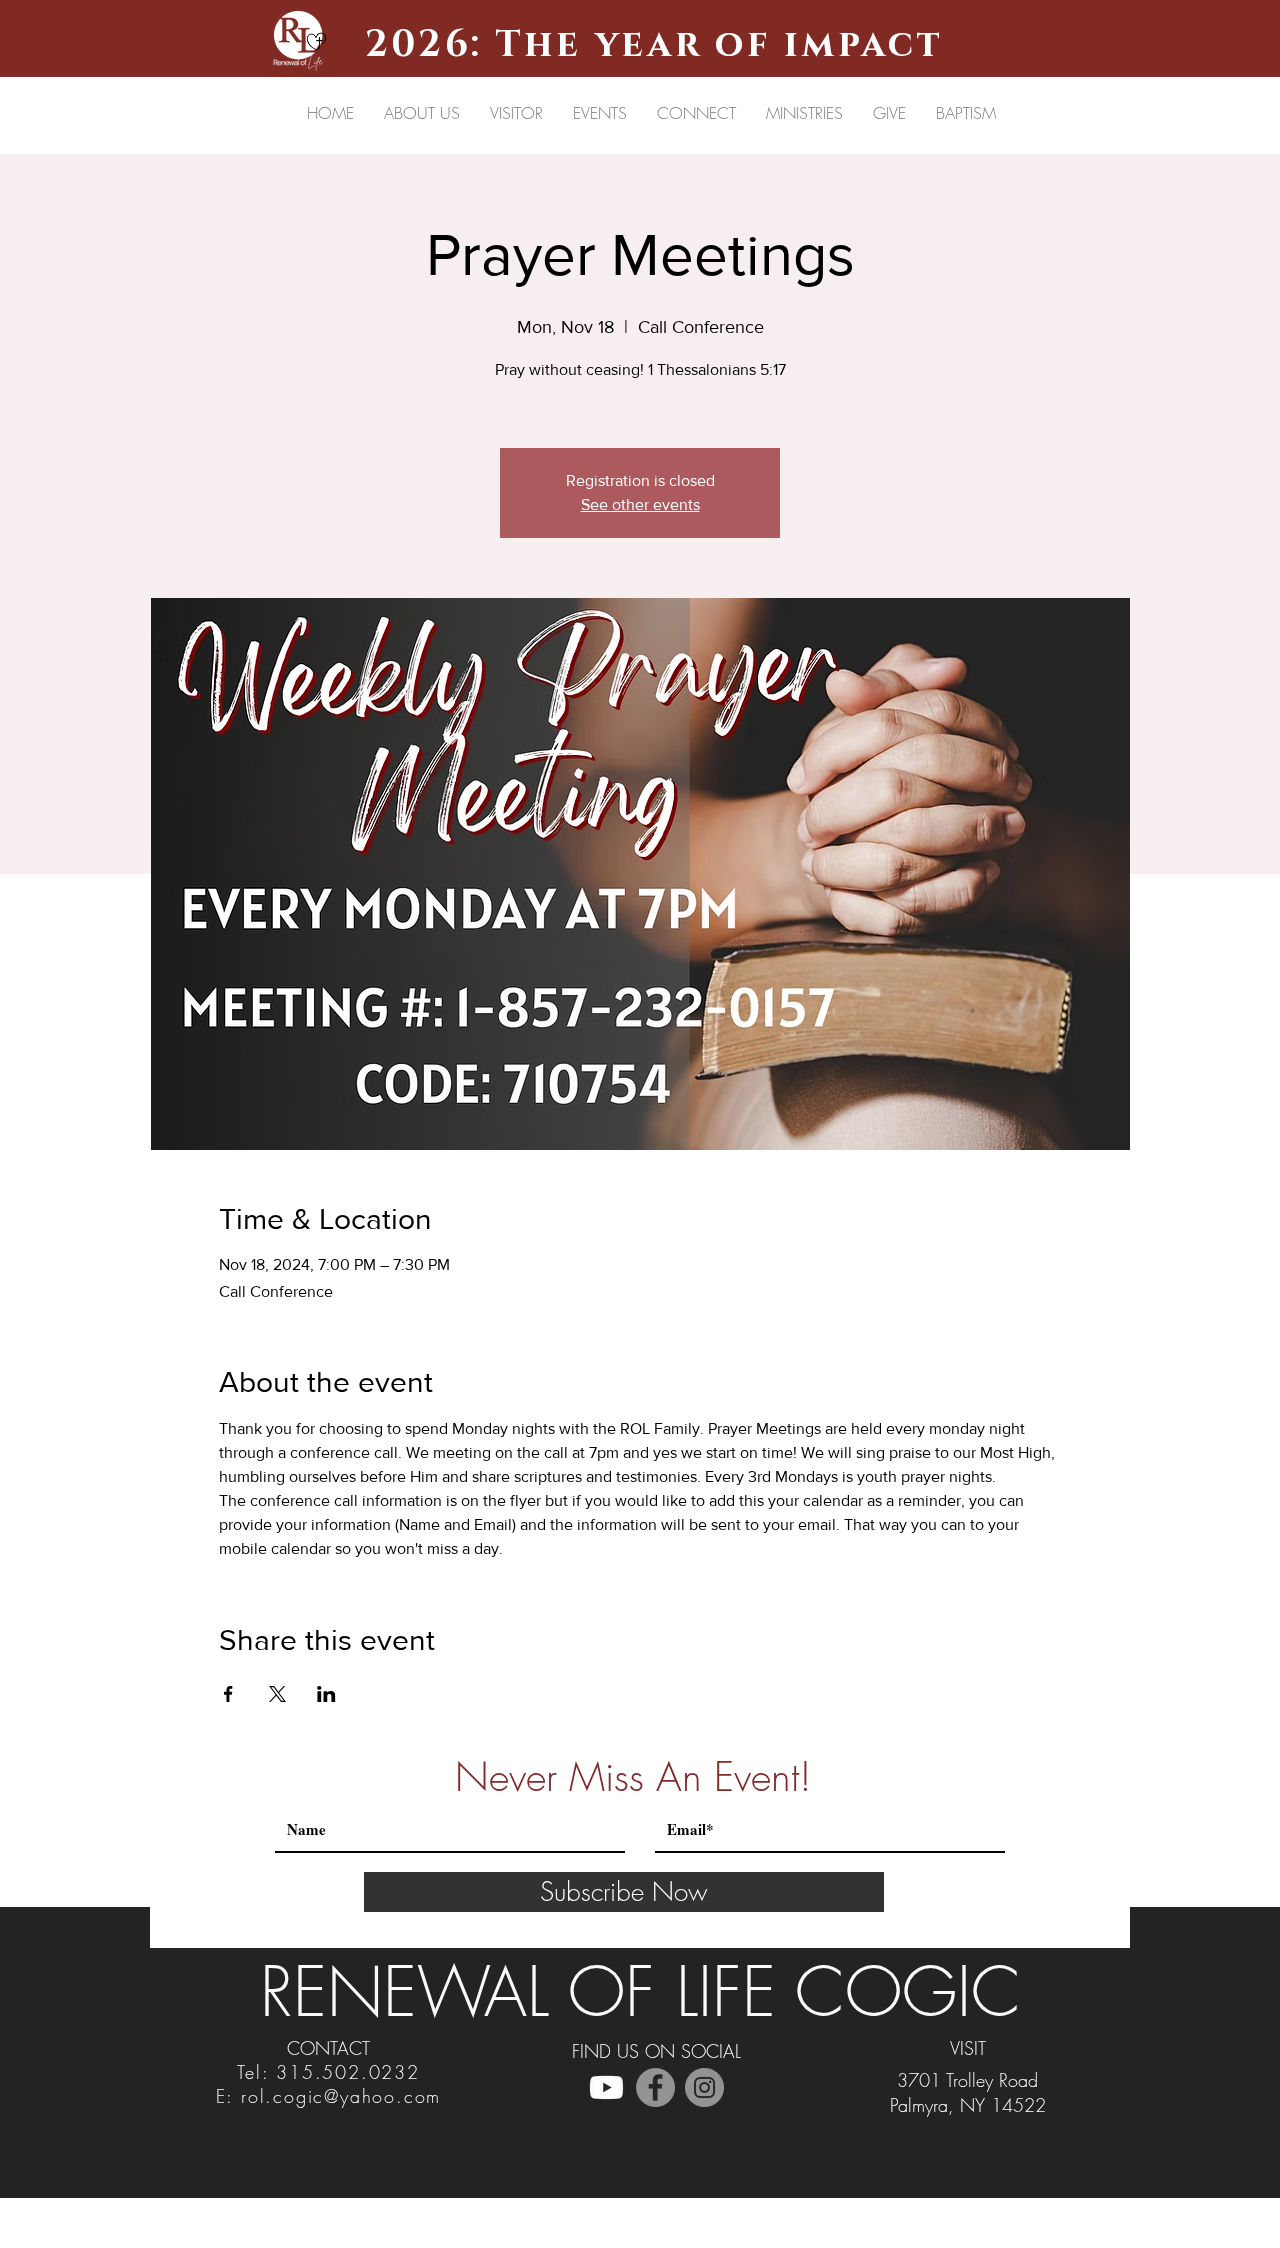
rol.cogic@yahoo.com (341, 2096)
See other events (640, 504)
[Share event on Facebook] (228, 1694)
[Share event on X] (277, 1694)
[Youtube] (606, 2087)
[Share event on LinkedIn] (326, 1694)
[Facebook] (655, 2087)
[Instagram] (704, 2087)
